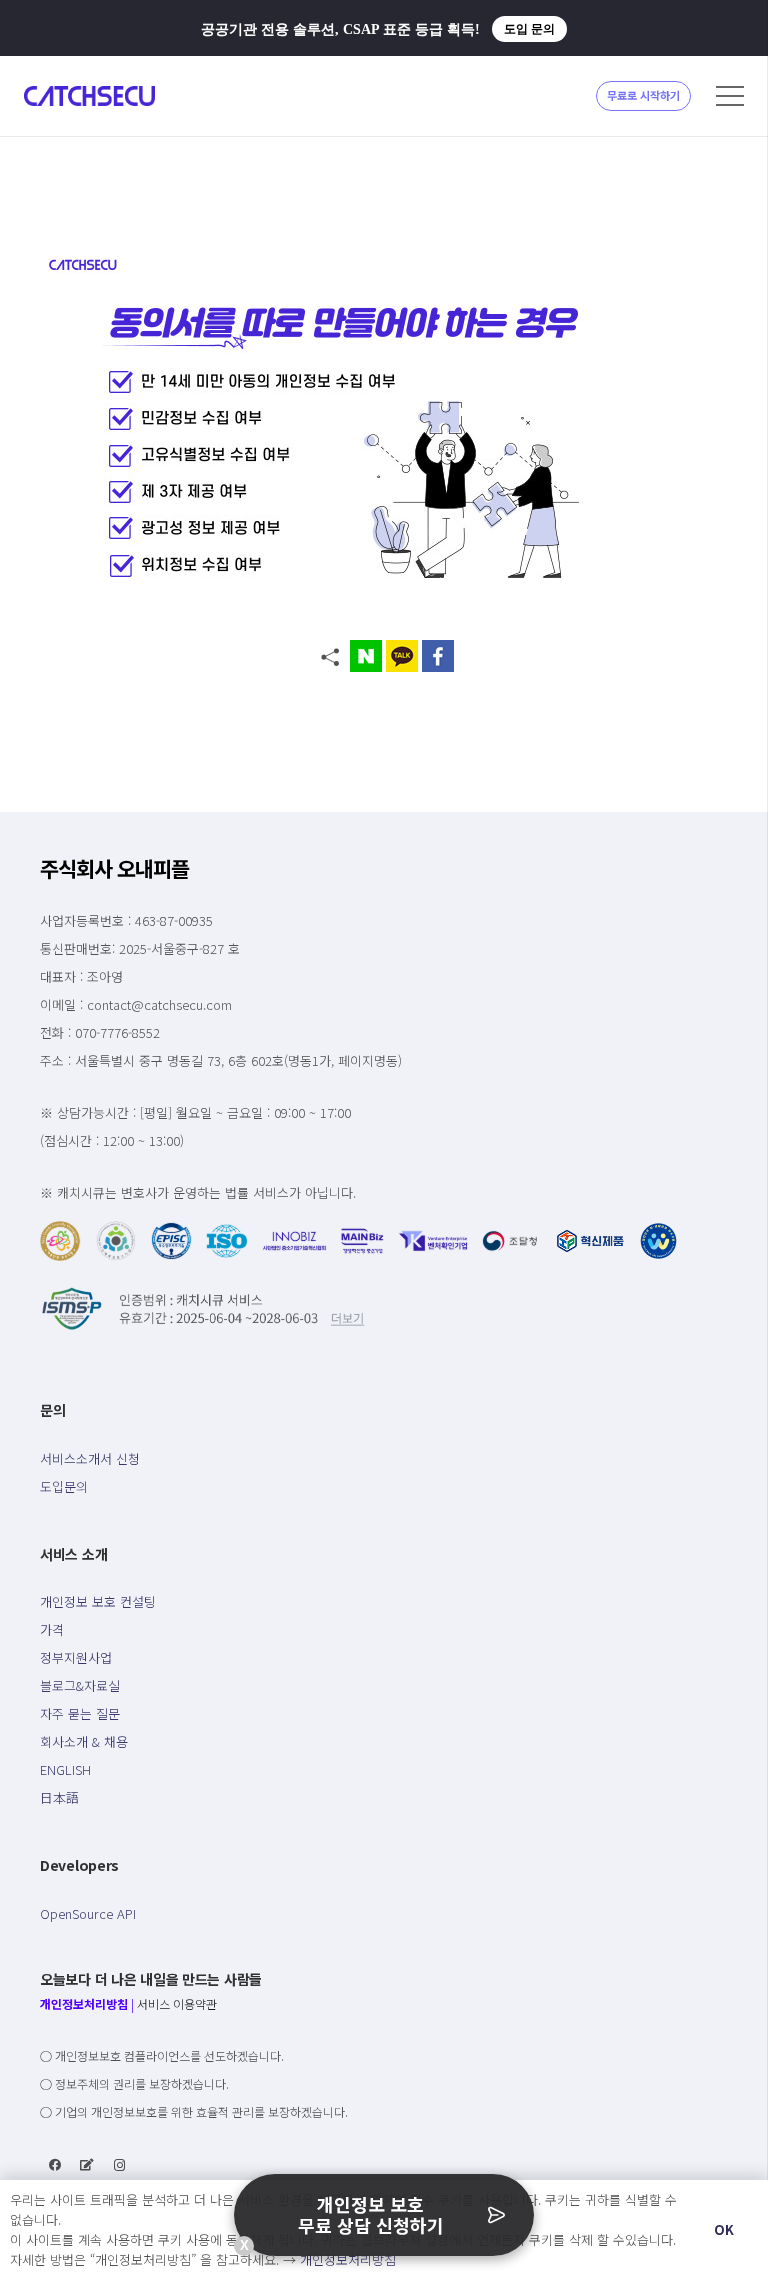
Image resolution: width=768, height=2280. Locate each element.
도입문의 (64, 1486)
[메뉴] (730, 96)
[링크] (89, 96)
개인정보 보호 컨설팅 (98, 1601)
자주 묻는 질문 (80, 1713)
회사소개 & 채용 (84, 1741)
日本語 (59, 1797)
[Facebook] (55, 2165)
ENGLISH (65, 1769)
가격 (52, 1629)
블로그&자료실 (80, 1685)
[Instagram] (120, 2165)
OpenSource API (88, 1913)
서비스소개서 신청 (90, 1458)
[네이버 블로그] (87, 2165)
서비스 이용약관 (177, 2003)
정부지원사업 (76, 1657)
